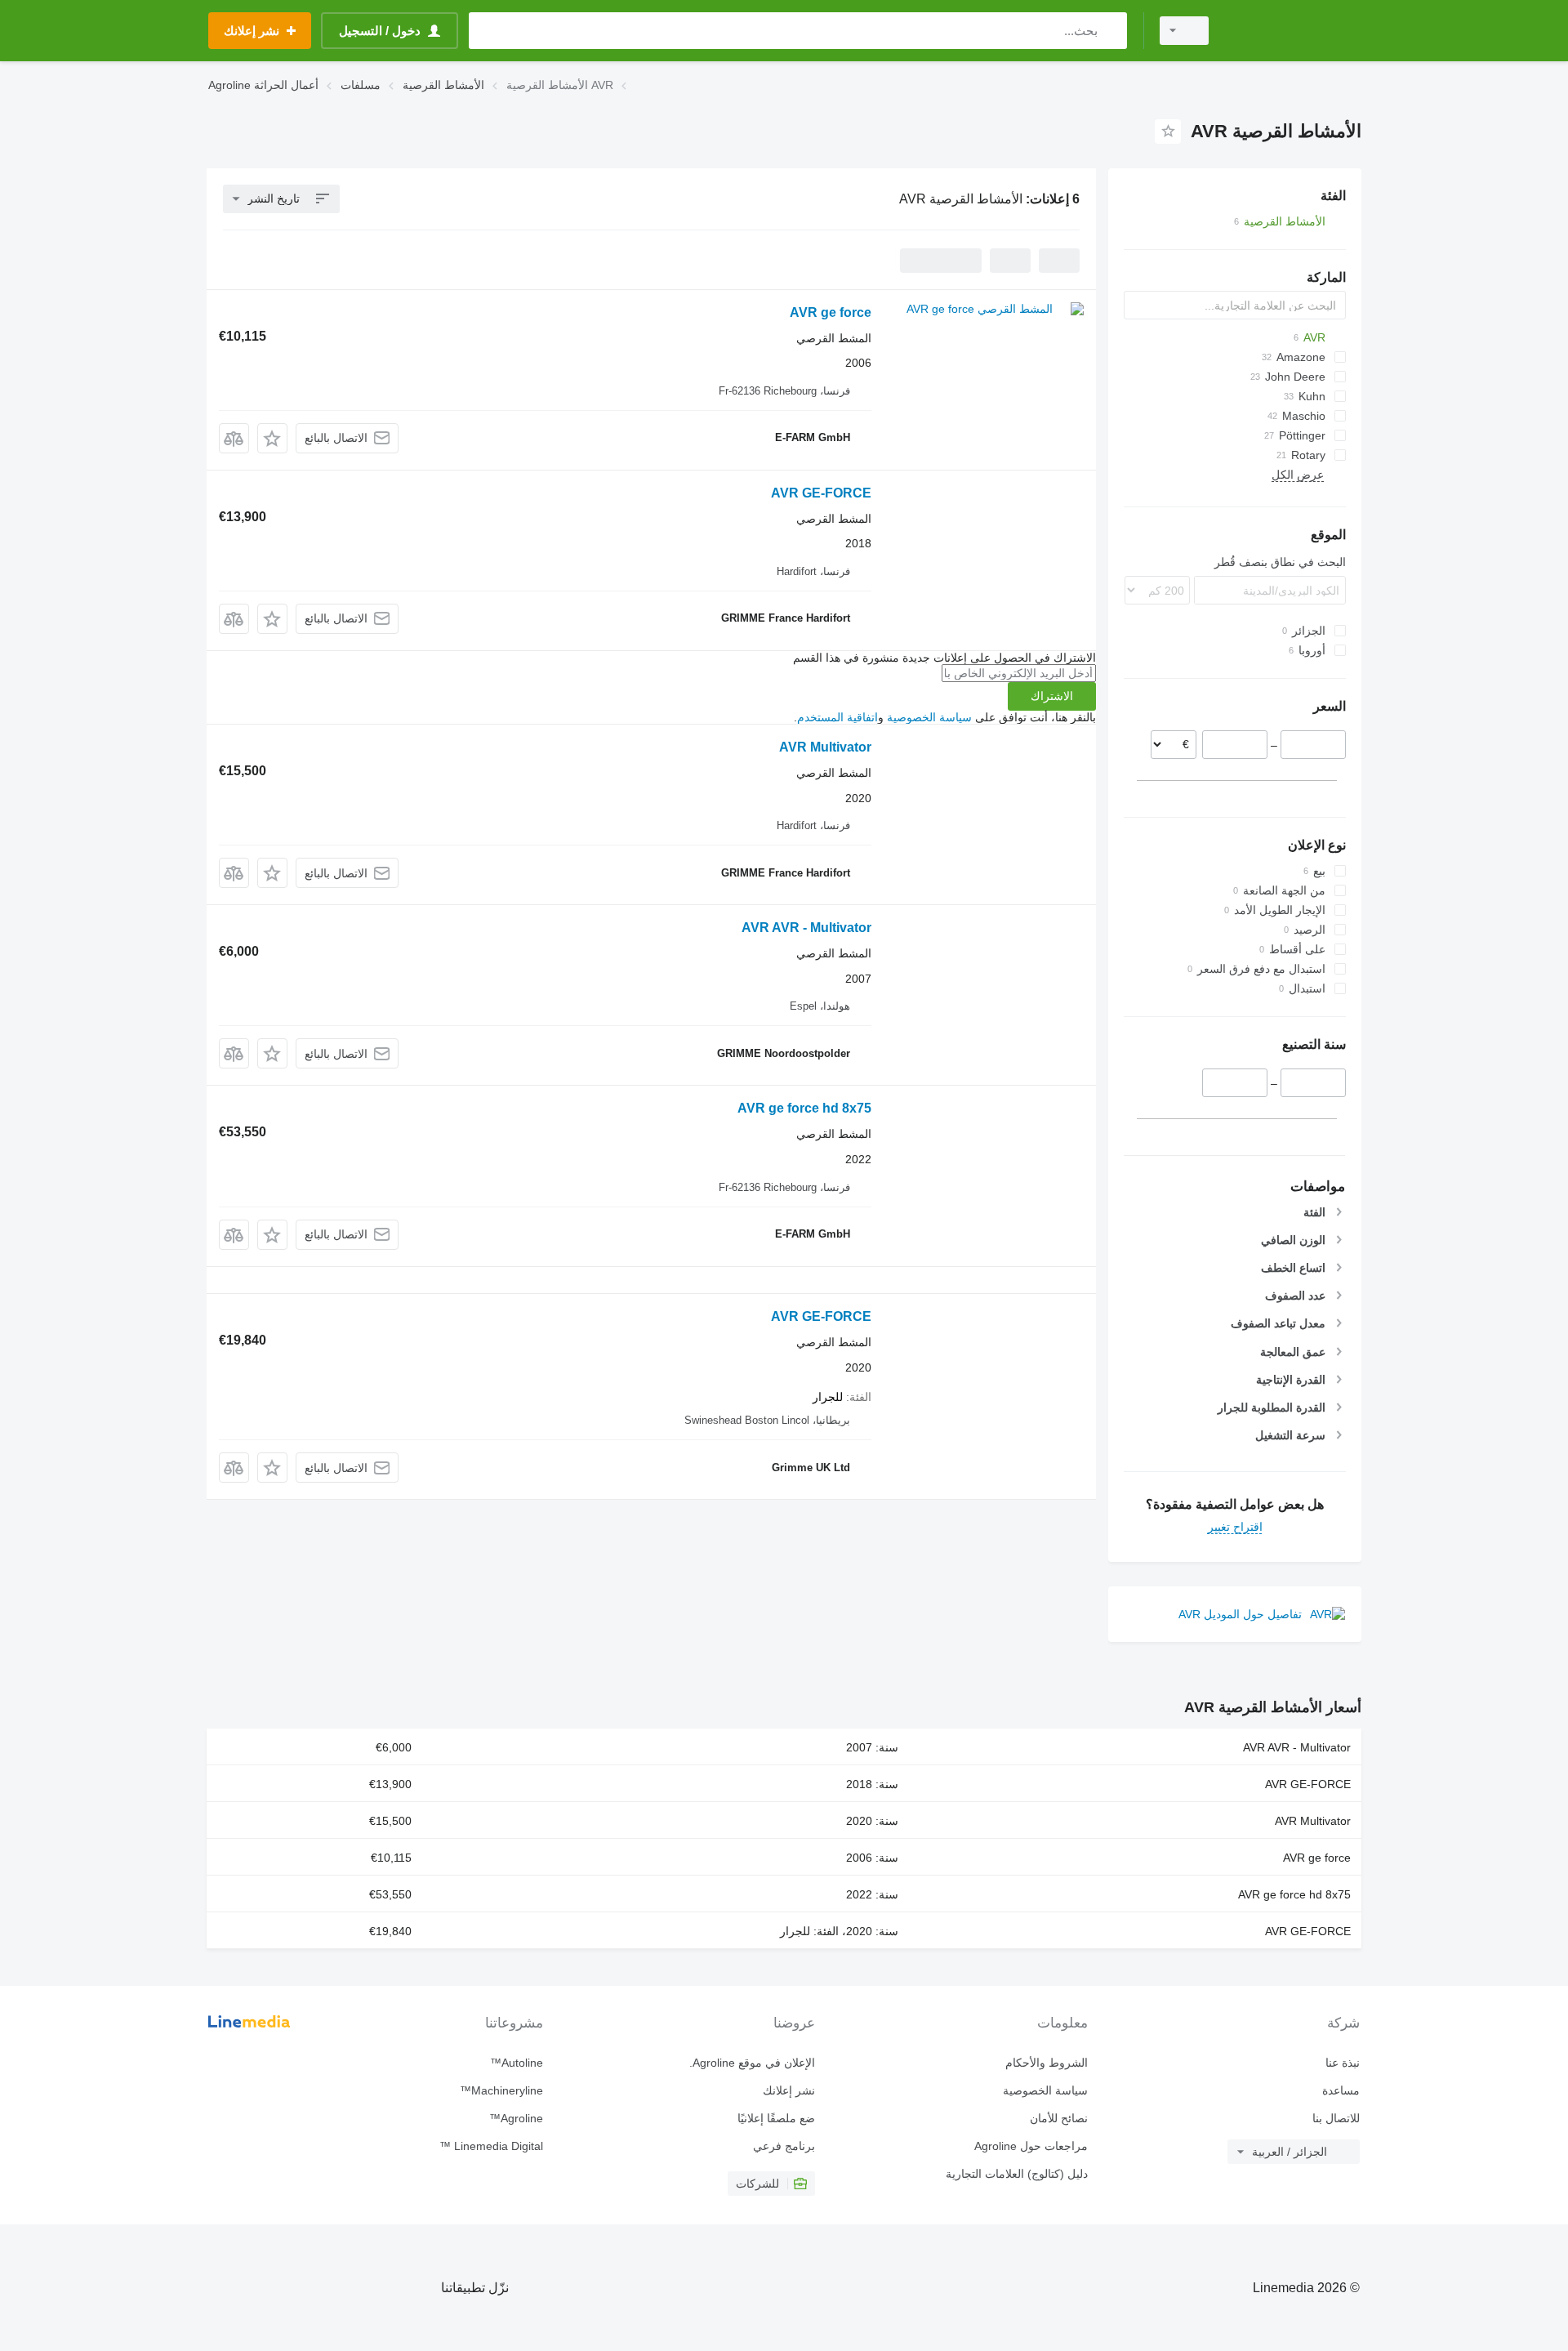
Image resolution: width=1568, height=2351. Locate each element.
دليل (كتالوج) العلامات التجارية (1016, 2174)
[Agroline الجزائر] (1294, 31)
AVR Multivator (825, 747)
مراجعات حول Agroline (1031, 2146)
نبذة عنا (1343, 2063)
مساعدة (1341, 2090)
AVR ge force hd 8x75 (804, 1108)
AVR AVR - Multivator (806, 928)
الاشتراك (1052, 696)
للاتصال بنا (1336, 2118)
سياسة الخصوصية (929, 717)
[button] (272, 438)
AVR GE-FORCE (821, 493)
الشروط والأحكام (1046, 2063)
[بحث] (1111, 31)
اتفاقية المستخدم (837, 717)
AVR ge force (831, 312)
